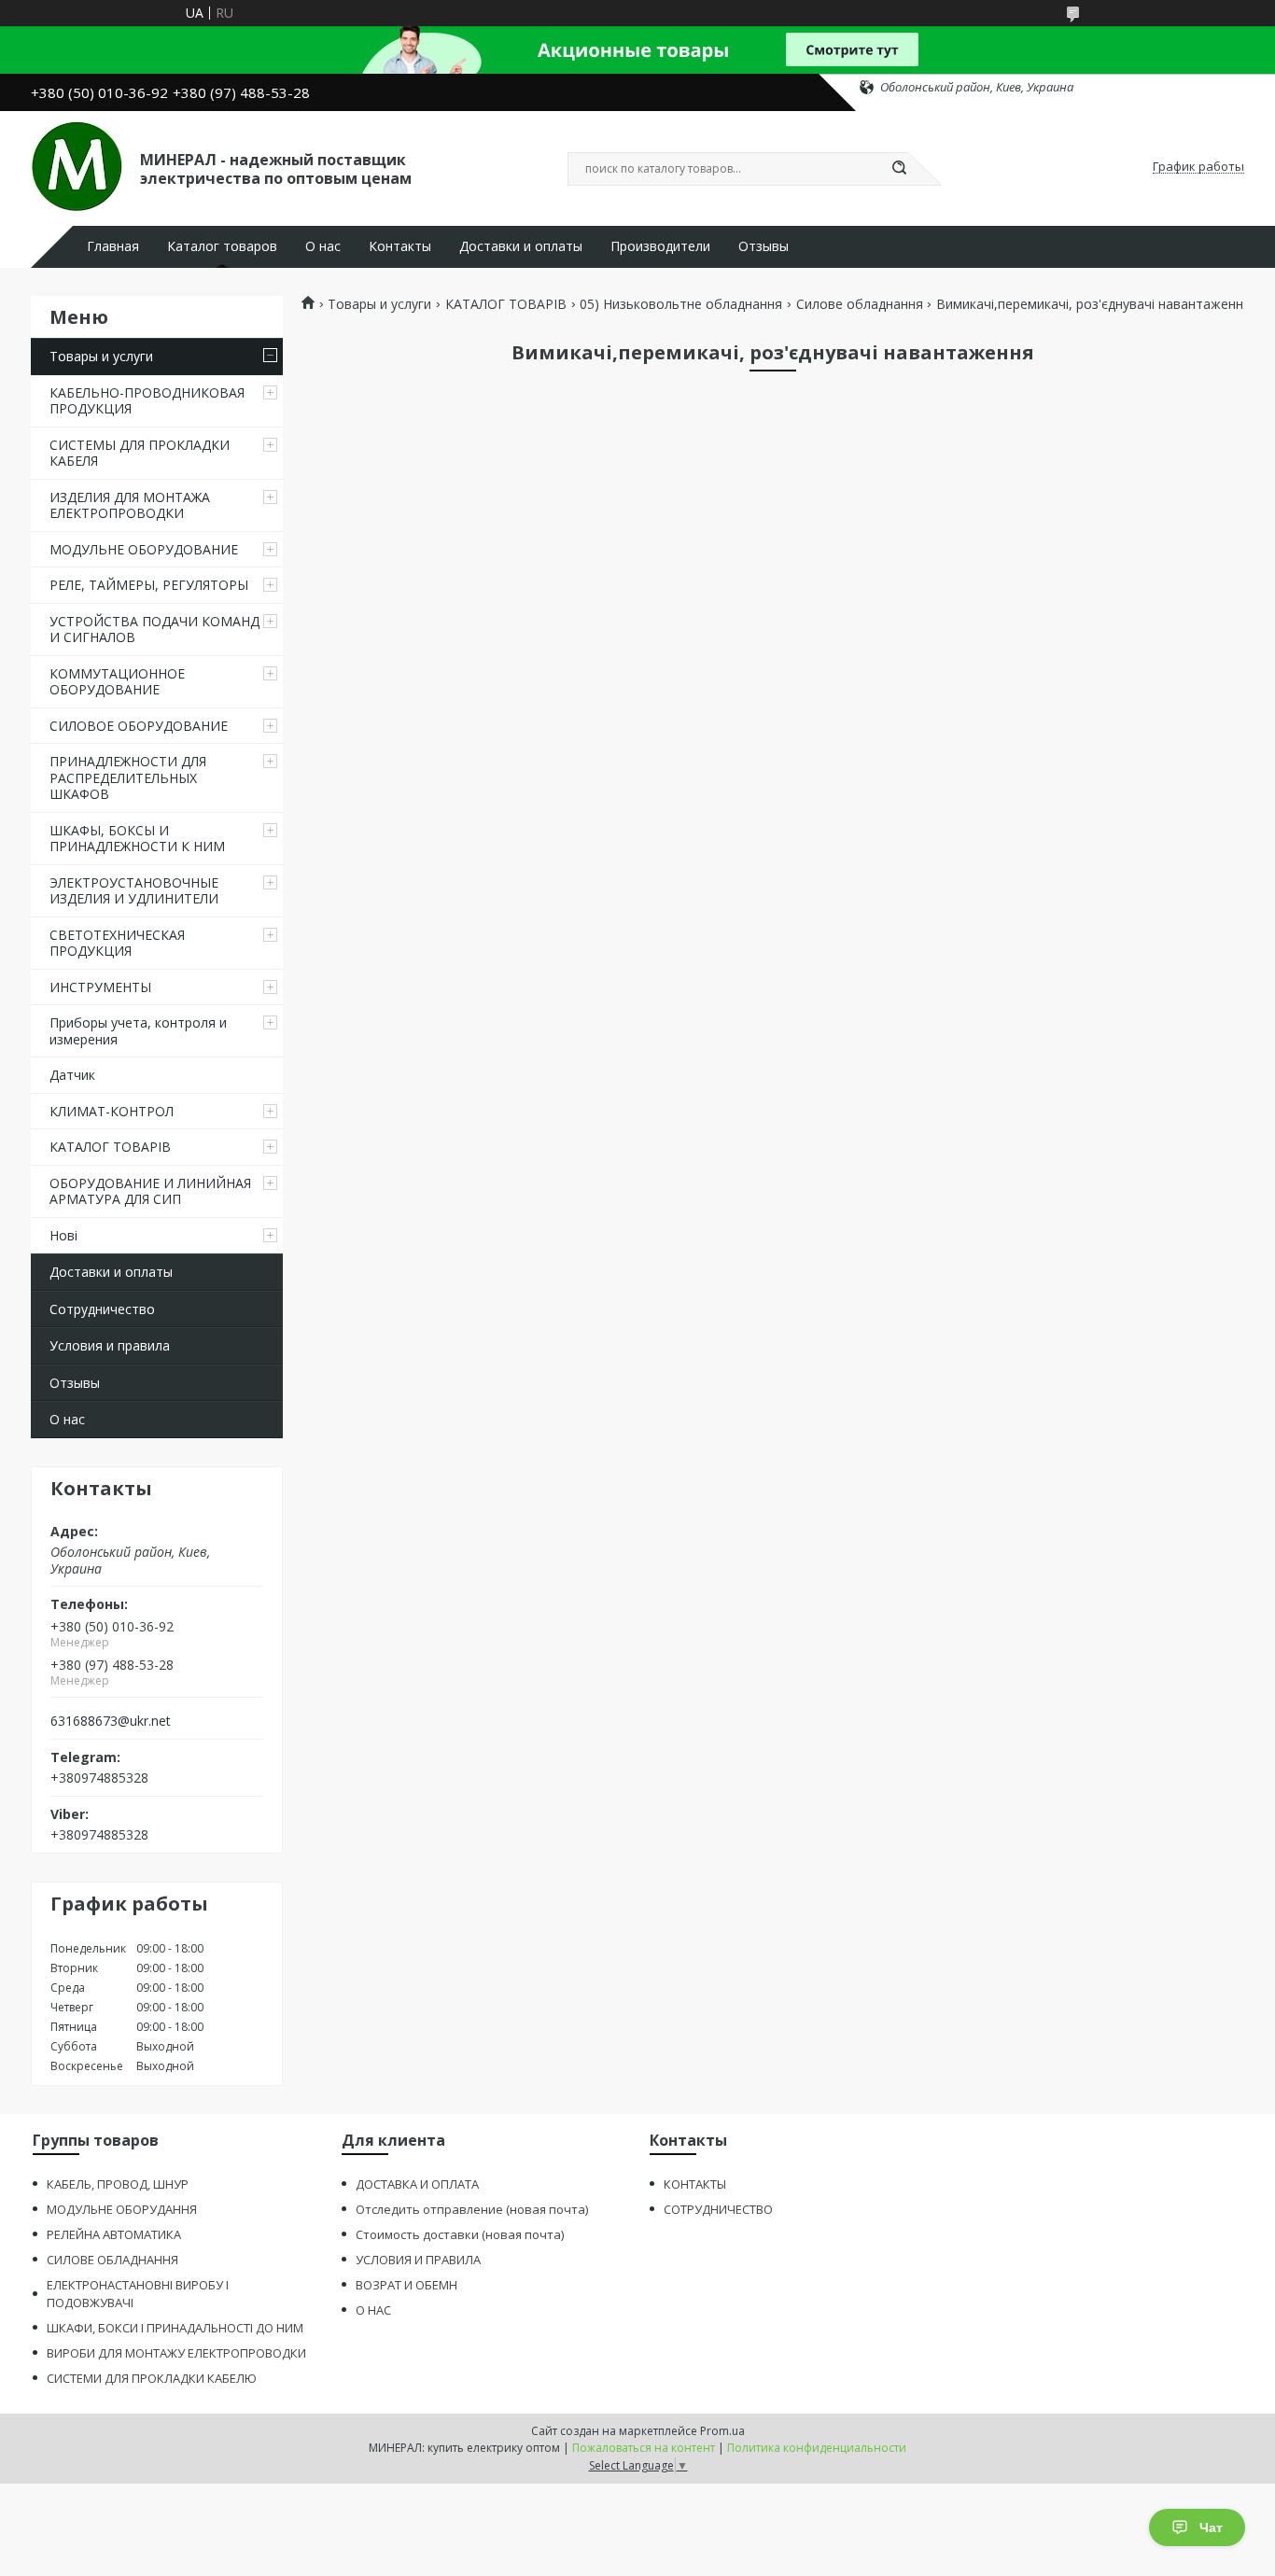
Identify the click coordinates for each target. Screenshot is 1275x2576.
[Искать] (899, 169)
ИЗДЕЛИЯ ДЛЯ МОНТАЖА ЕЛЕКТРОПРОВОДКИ (130, 505)
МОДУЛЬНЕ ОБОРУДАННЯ (122, 2209)
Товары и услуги (101, 356)
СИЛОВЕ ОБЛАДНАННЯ (112, 2260)
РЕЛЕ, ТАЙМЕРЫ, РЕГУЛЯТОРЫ (149, 585)
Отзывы (764, 246)
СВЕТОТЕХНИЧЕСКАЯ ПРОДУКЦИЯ (117, 943)
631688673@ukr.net (111, 1721)
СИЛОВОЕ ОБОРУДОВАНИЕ (139, 726)
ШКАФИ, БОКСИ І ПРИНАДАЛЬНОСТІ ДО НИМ (175, 2328)
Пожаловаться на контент (644, 2448)
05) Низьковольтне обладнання (681, 304)
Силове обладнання (860, 304)
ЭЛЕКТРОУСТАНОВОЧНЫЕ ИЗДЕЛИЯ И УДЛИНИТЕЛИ (134, 891)
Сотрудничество (102, 1309)
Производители (660, 246)
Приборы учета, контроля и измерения (138, 1031)
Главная (113, 246)
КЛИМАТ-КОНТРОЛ (112, 1111)
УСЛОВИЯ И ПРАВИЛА (418, 2260)
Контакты (400, 246)
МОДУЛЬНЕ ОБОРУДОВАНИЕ (144, 549)
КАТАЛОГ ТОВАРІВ (110, 1147)
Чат (1211, 2527)
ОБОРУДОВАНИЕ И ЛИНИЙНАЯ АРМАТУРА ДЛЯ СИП (150, 1191)
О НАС (373, 2310)
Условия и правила (110, 1345)
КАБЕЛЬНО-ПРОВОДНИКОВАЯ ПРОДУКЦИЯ (147, 401)
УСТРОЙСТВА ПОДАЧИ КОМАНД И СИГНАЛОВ (154, 630)
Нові (63, 1235)
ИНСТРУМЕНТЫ (100, 987)
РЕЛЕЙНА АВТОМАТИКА (114, 2234)
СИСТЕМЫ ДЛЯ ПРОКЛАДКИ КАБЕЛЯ (140, 453)
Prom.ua (722, 2431)
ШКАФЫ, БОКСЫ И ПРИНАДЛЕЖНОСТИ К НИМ (137, 839)
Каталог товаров (222, 246)
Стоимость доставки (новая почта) (460, 2234)
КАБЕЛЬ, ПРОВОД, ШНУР (118, 2184)
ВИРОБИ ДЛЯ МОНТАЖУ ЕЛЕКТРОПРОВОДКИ (176, 2353)
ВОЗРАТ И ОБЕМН (406, 2285)
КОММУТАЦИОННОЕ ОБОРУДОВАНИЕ (117, 682)
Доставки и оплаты (521, 246)
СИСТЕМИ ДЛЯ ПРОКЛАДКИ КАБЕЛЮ (152, 2378)
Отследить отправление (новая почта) (472, 2209)
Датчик (72, 1075)
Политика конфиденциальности (817, 2448)
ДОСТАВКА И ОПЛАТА (417, 2184)
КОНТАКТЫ (695, 2184)
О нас (323, 246)
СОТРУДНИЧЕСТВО (718, 2209)
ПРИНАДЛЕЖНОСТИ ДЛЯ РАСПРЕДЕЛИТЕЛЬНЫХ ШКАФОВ (128, 777)
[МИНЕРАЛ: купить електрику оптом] (77, 167)
